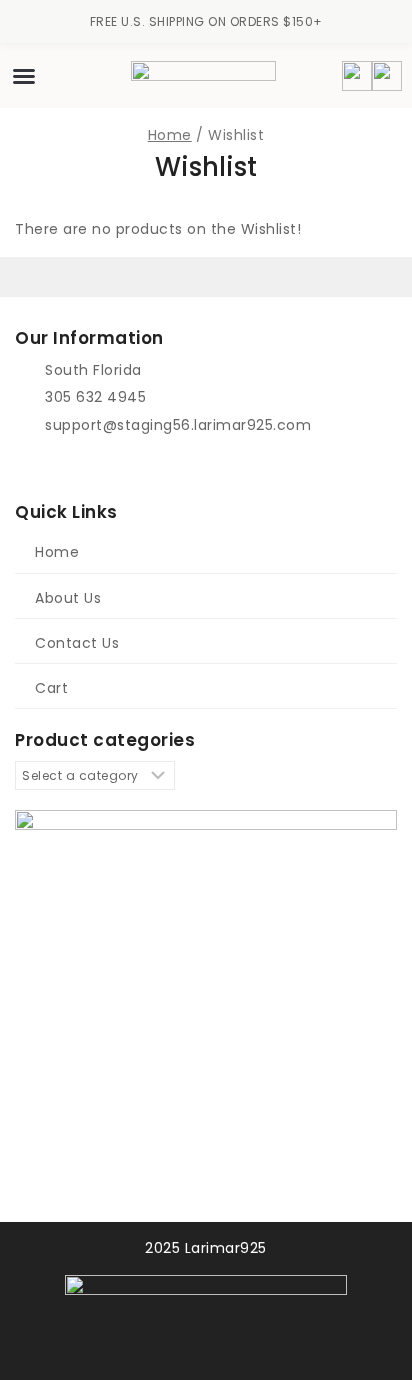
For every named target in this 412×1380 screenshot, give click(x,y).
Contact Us (77, 643)
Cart (51, 688)
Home (57, 552)
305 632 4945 (95, 397)
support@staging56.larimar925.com (178, 425)
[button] (24, 76)
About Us (68, 598)
